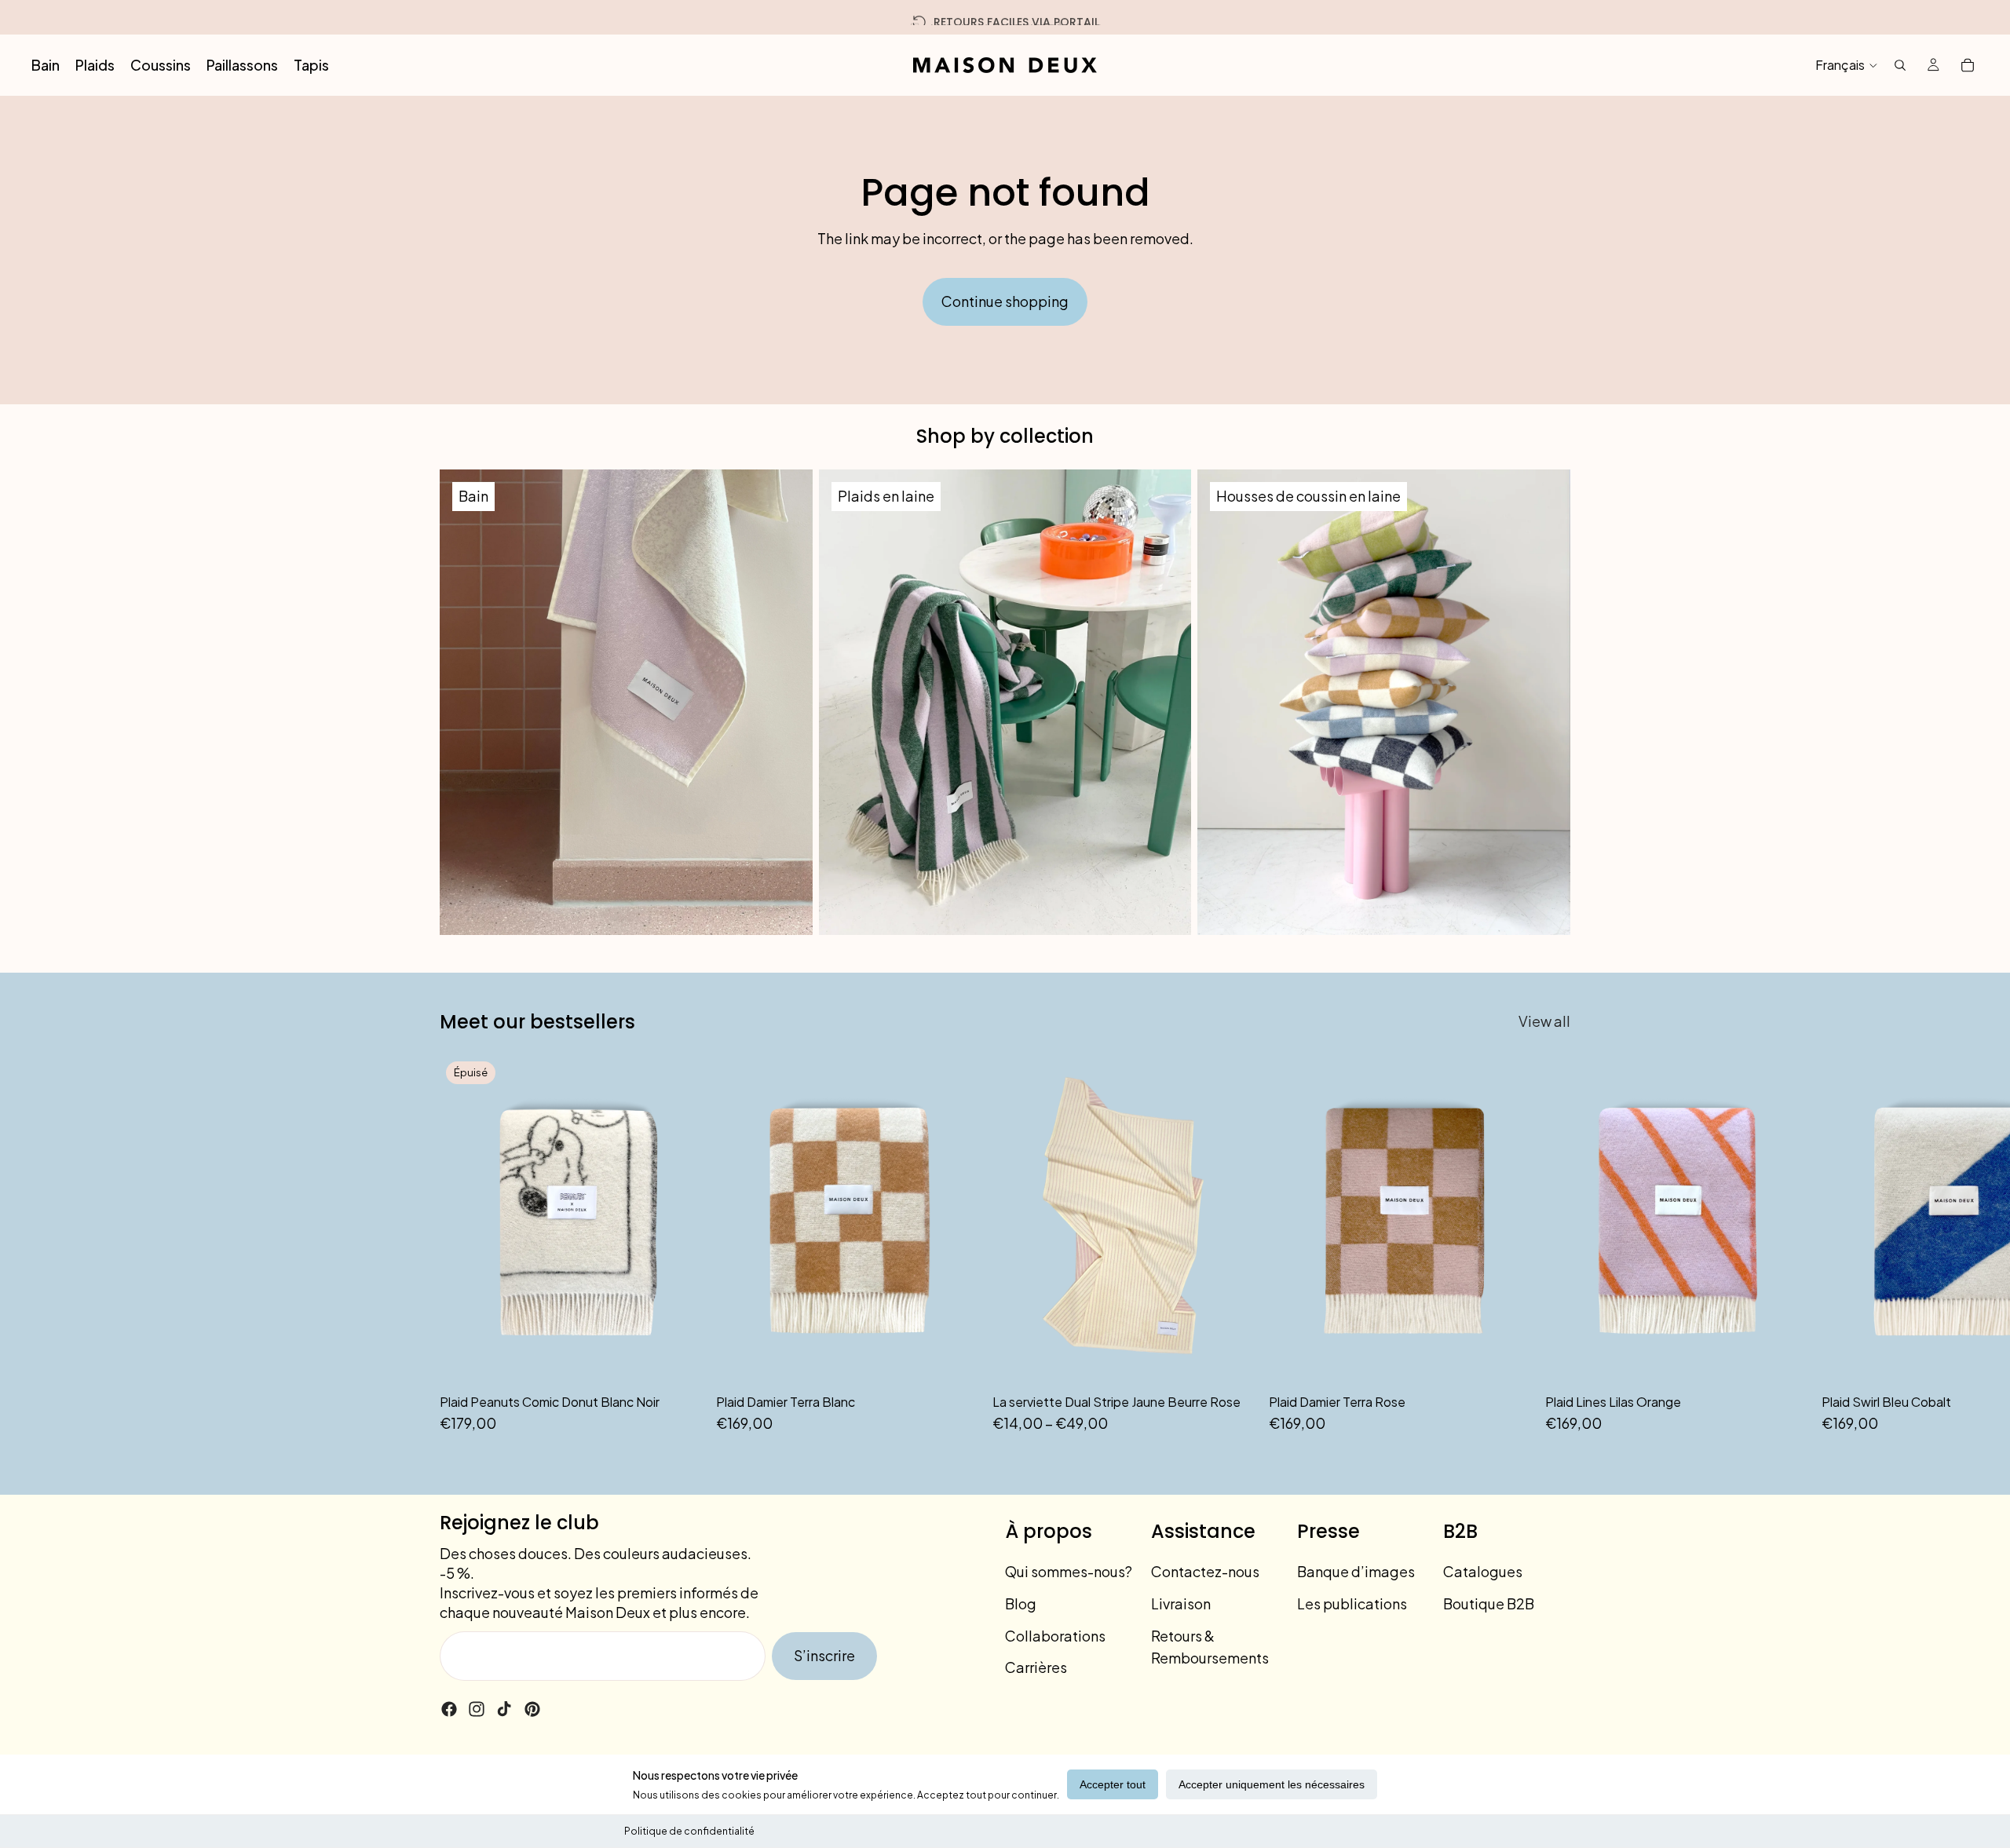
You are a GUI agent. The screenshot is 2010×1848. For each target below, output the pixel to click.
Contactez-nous (1205, 1571)
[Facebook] (449, 1709)
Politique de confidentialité (689, 1831)
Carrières (1036, 1667)
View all (1544, 1021)
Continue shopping (1005, 301)
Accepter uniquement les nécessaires (1272, 1784)
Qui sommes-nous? (1069, 1571)
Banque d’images (1356, 1571)
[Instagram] (477, 1709)
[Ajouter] (956, 1360)
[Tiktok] (504, 1709)
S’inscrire (824, 1655)
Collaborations (1055, 1635)
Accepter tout (1113, 1784)
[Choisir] (1232, 1360)
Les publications (1352, 1603)
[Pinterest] (532, 1709)
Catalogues (1483, 1571)
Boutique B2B (1489, 1603)
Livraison (1181, 1603)
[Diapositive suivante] (1553, 1245)
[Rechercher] (1900, 65)
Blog (1021, 1603)
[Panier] (1968, 65)
